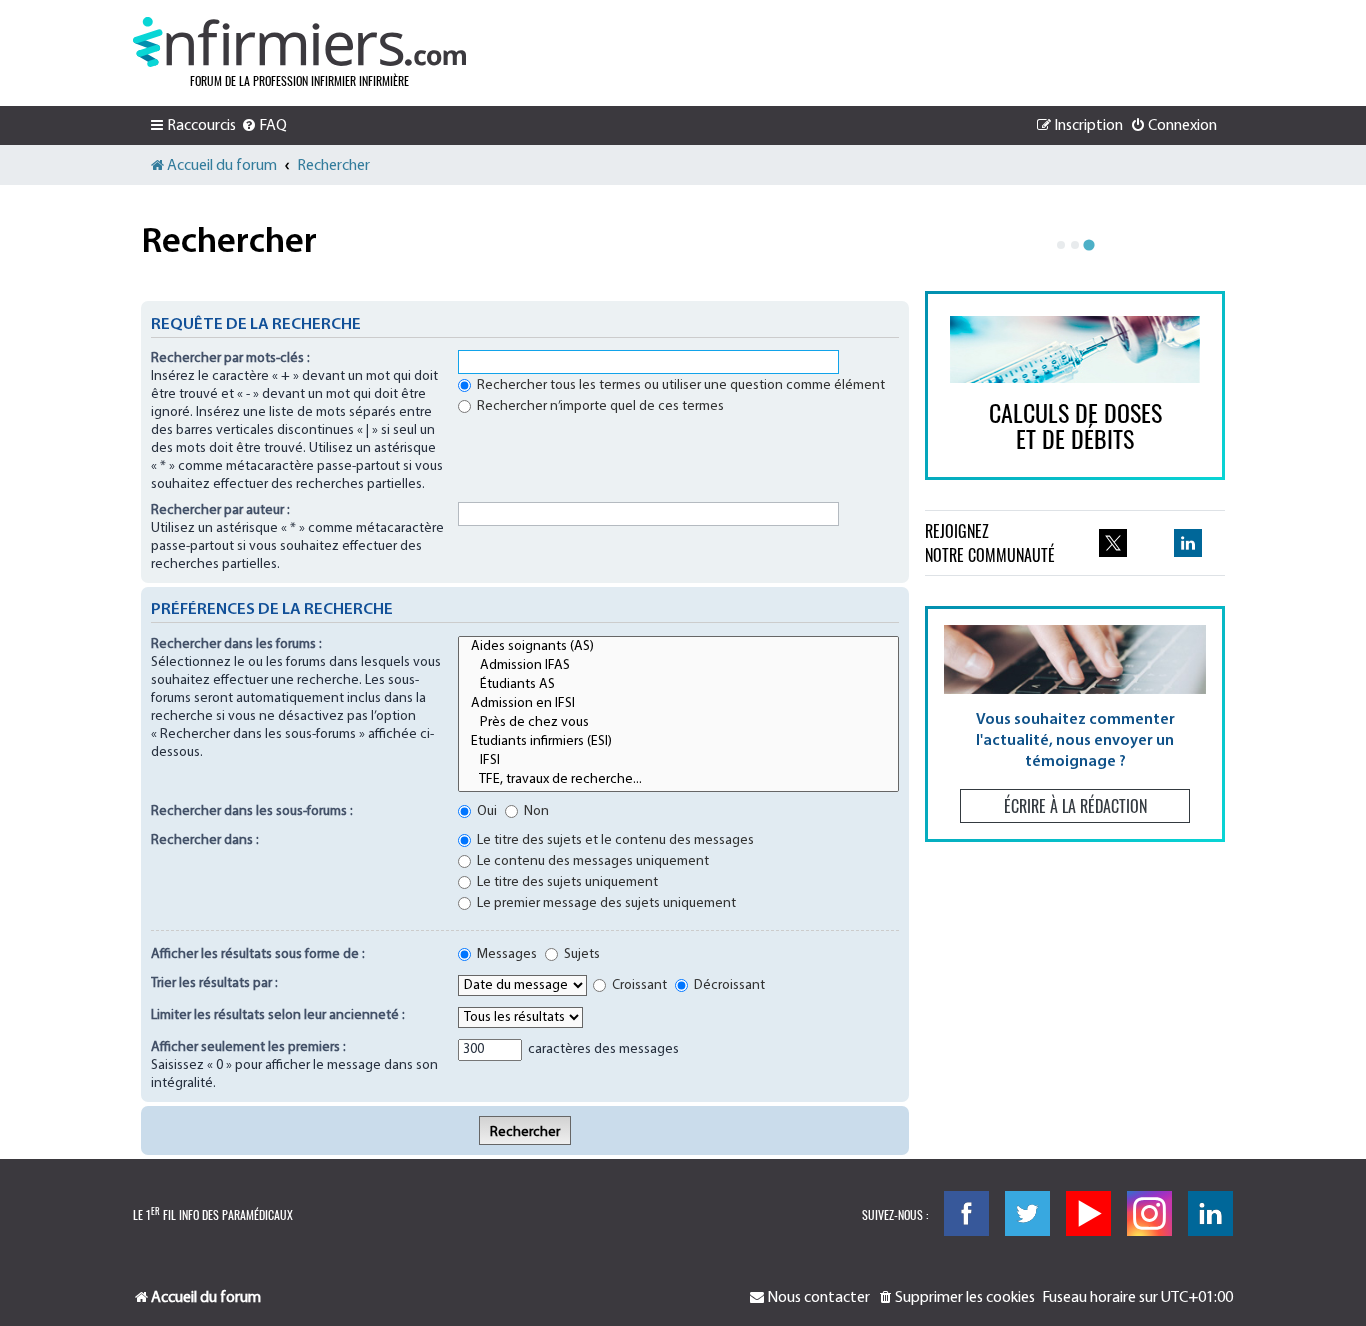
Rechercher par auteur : (220, 510)
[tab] (1061, 245)
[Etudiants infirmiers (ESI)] (678, 742)
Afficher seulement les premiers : (248, 1047)
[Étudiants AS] (678, 685)
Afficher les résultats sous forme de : (258, 954)
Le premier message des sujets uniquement (605, 903)
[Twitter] (1027, 1213)
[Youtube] (1088, 1213)
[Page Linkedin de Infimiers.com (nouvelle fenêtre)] (1188, 543)
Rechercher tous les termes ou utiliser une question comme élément (679, 385)
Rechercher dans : (205, 840)
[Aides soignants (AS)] (678, 647)
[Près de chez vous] (678, 723)
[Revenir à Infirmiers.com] (299, 42)
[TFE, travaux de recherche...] (678, 780)
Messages (505, 954)
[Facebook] (966, 1213)
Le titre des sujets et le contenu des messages (614, 840)
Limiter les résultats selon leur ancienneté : (278, 1015)
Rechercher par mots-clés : (230, 358)
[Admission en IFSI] (678, 704)
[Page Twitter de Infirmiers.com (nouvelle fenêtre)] (1113, 543)
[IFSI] (678, 761)
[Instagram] (1149, 1213)
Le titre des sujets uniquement (566, 882)
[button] (1075, 723)
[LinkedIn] (1210, 1213)
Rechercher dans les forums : (236, 644)
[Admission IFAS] (678, 666)
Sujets (580, 954)
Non (535, 811)
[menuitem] (264, 126)
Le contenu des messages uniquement (591, 861)
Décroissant (728, 985)
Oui (485, 811)
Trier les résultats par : (214, 983)
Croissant (638, 985)
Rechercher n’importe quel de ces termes (599, 406)
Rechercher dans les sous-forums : (252, 811)
